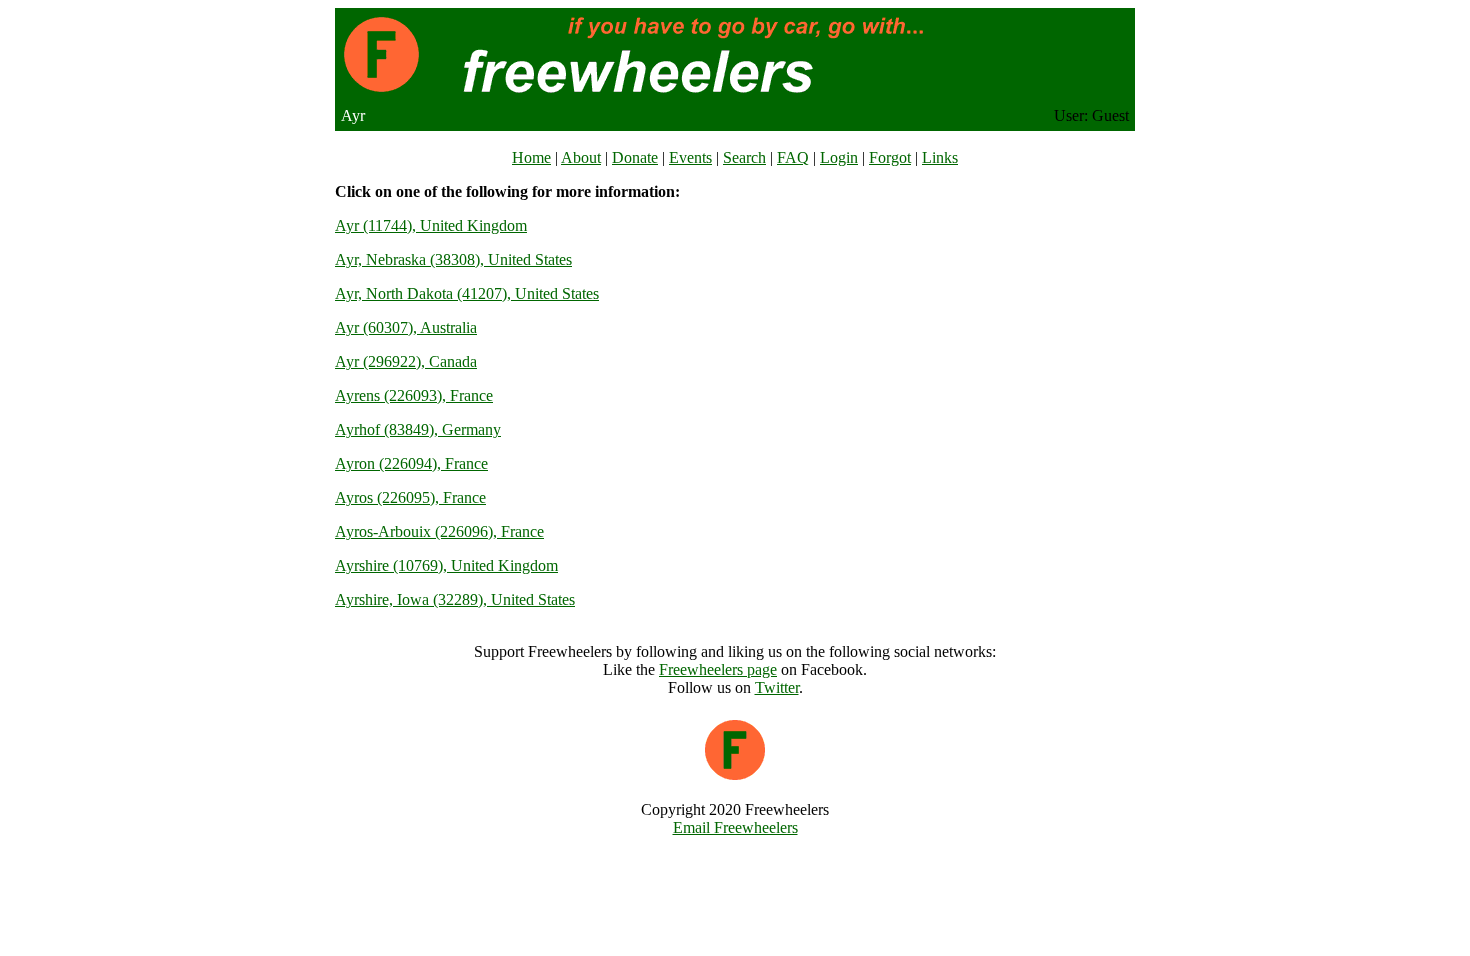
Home (531, 157)
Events (690, 157)
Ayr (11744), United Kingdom (431, 225)
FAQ (793, 157)
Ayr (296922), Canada (406, 361)
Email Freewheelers (735, 827)
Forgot (890, 157)
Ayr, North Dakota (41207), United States (467, 293)
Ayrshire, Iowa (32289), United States (455, 599)
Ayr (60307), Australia (406, 327)
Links (940, 157)
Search (744, 157)
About (581, 157)
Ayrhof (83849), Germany (418, 429)
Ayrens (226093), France (414, 395)
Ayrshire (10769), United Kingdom (446, 565)
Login (839, 157)
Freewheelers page (718, 669)
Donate (635, 157)
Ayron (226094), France (411, 463)
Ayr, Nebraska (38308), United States (453, 259)
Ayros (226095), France (410, 497)
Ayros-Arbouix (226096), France (439, 531)
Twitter (777, 687)
